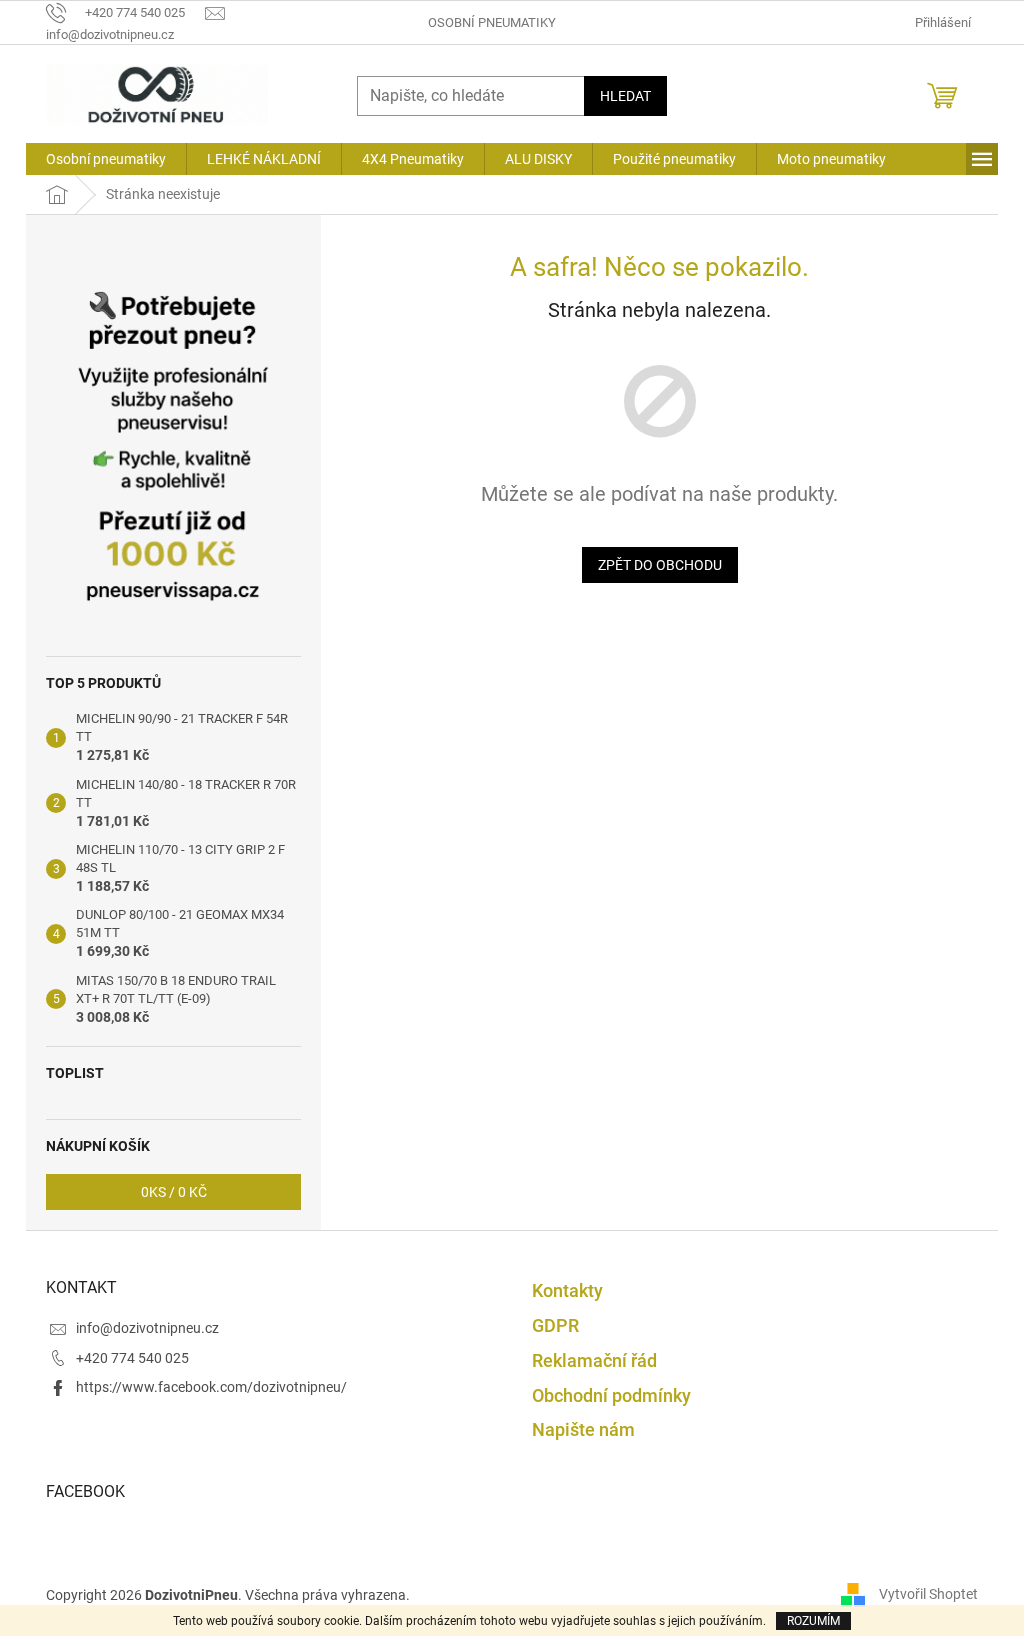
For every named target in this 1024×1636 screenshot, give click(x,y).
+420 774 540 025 (132, 1358)
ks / (174, 1192)
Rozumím (813, 1621)
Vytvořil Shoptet (928, 1594)
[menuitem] (106, 159)
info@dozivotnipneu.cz (147, 1328)
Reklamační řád (594, 1360)
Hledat (625, 96)
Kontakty (567, 1290)
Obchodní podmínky (611, 1395)
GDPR (555, 1325)
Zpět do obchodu (660, 565)
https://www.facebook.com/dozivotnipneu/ (211, 1387)
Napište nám (583, 1429)
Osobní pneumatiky (492, 22)
